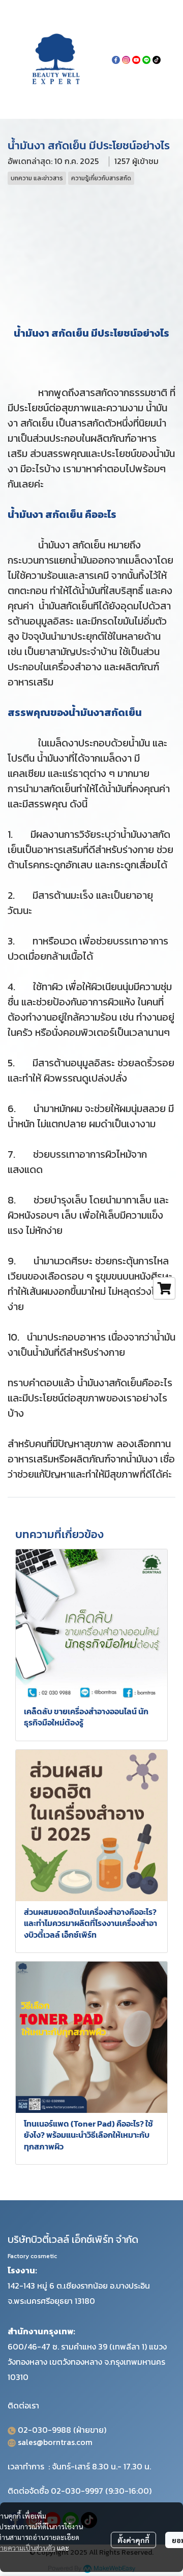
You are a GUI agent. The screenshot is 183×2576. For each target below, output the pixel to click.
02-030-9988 (44, 2430)
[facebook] (116, 59)
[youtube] (136, 59)
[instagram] (126, 59)
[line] (146, 59)
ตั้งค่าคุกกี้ (133, 2540)
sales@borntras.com (55, 2442)
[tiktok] (157, 59)
